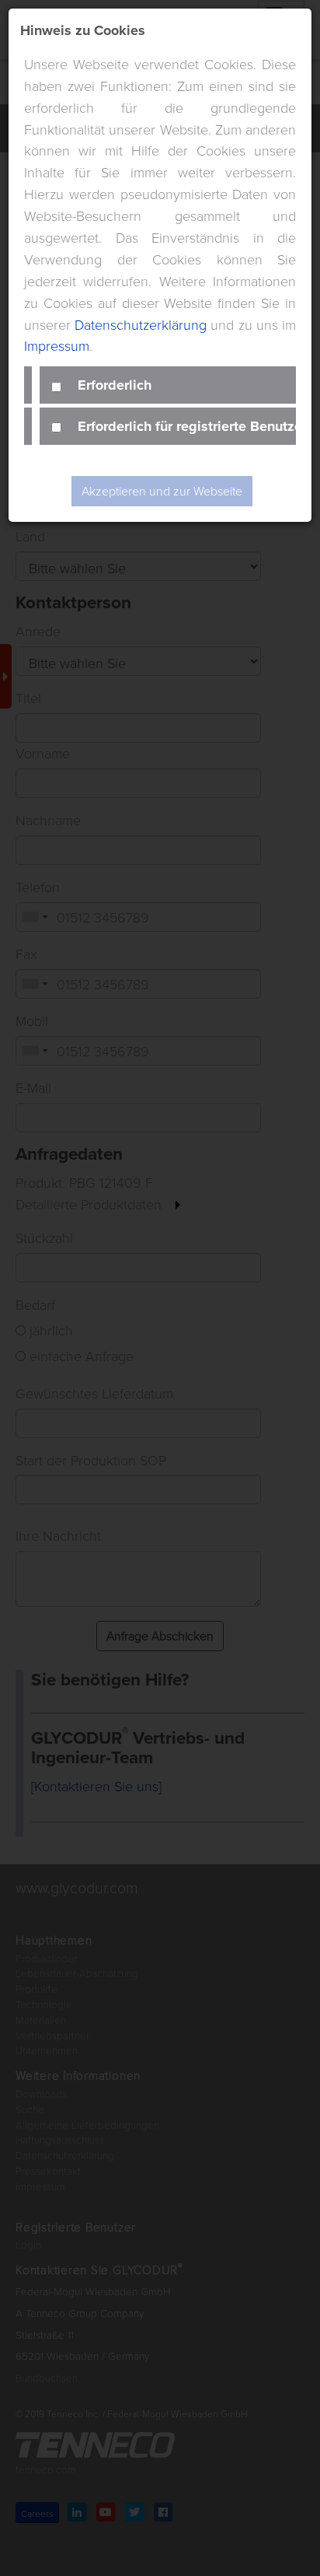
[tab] (168, 385)
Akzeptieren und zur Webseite (162, 491)
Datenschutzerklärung (141, 324)
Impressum (57, 345)
